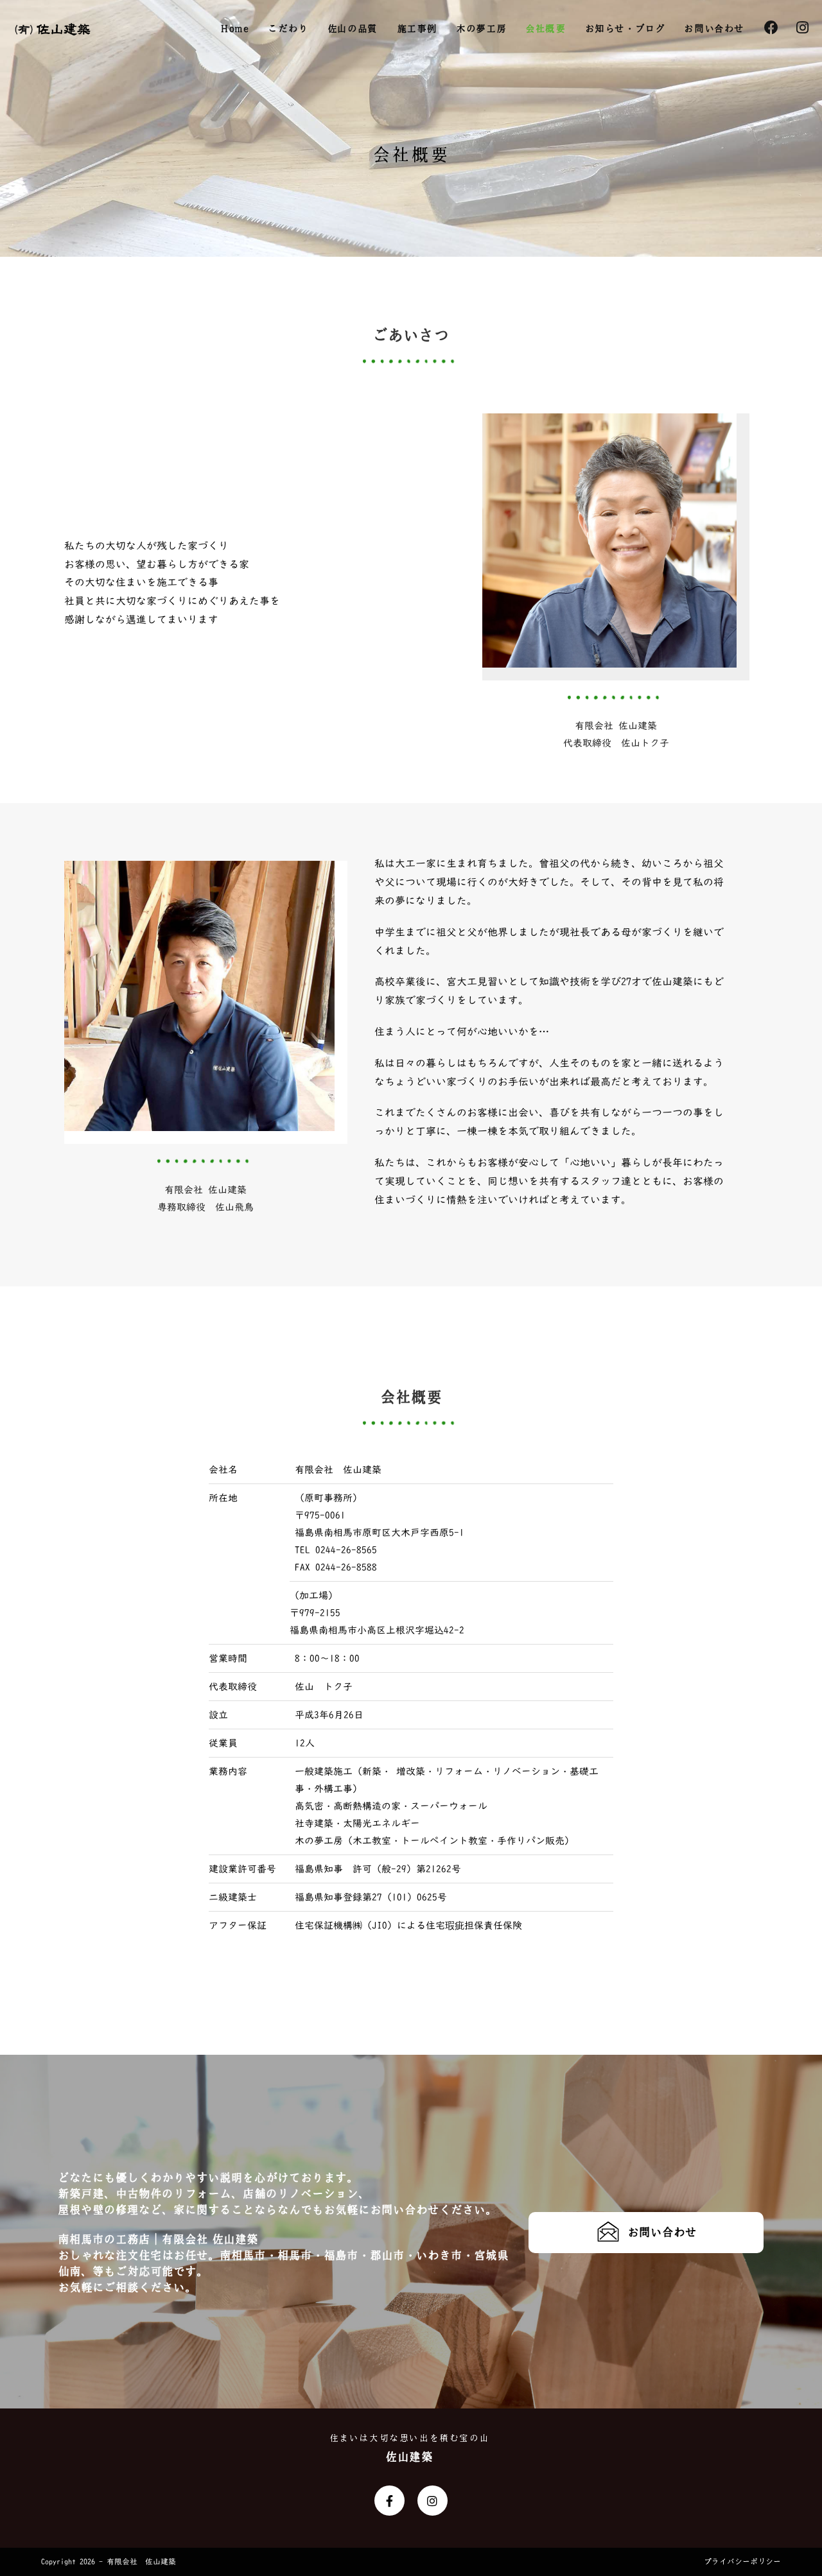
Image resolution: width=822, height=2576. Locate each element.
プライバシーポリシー (742, 2562)
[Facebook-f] (389, 2501)
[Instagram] (433, 2501)
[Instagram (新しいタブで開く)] (802, 28)
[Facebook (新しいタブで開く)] (771, 28)
